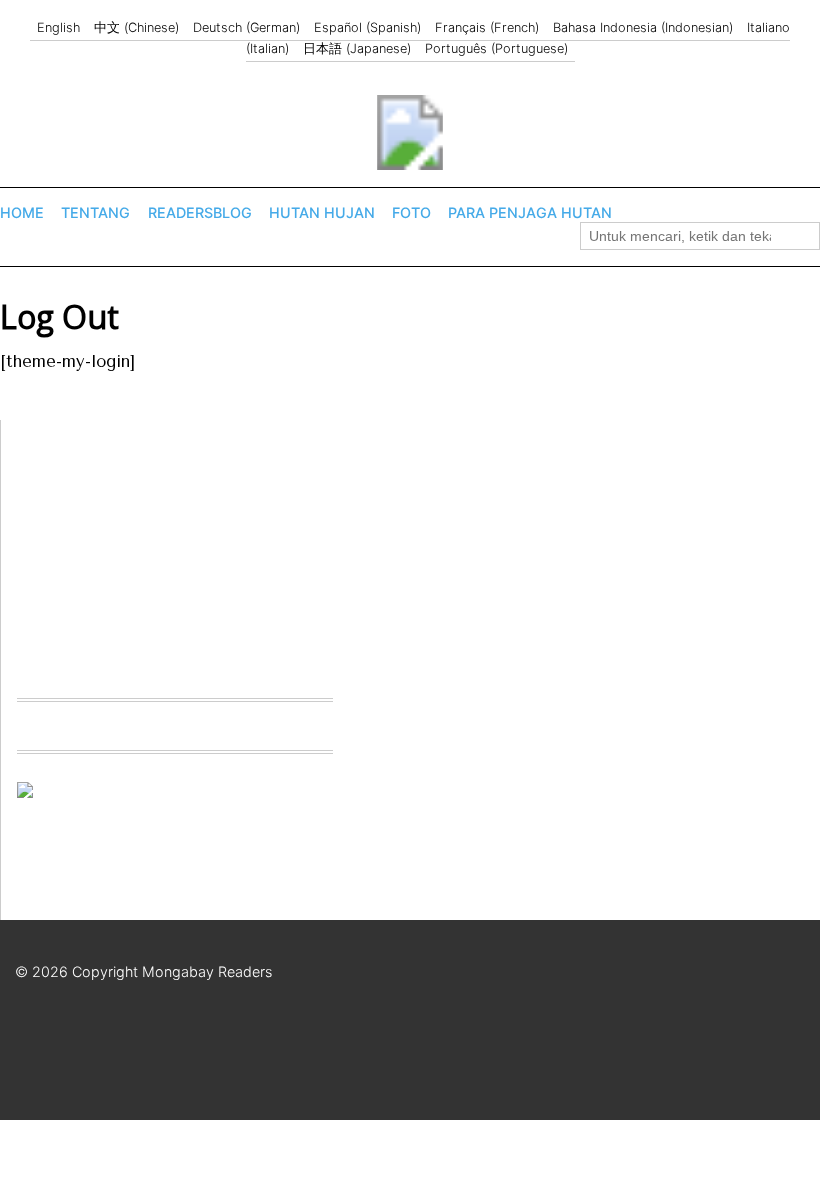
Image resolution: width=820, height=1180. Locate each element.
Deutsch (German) (246, 27)
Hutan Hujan (322, 212)
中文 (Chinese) (136, 27)
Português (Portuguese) (496, 48)
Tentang (95, 212)
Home (22, 212)
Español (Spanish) (367, 27)
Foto (411, 212)
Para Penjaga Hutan (530, 212)
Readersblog (200, 212)
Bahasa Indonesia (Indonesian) (643, 27)
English (58, 27)
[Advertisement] (167, 545)
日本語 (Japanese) (357, 48)
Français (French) (487, 27)
